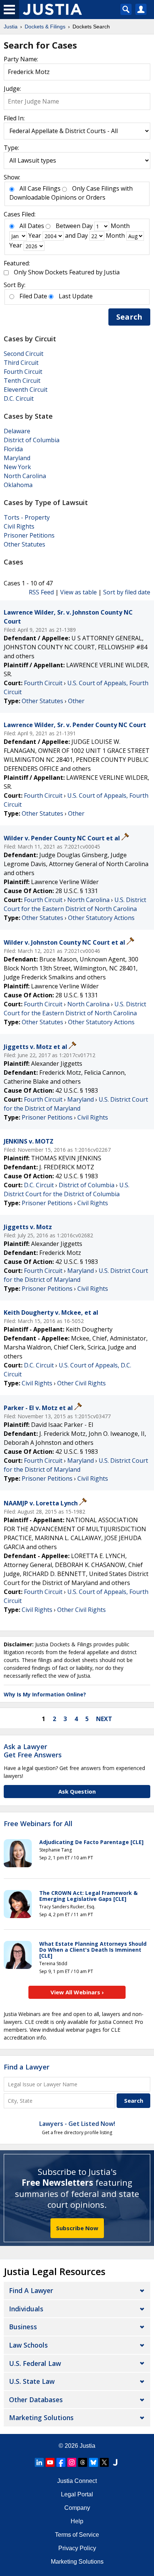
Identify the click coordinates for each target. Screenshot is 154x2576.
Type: (11, 148)
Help (77, 2521)
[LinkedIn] (39, 2462)
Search (129, 317)
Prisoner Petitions (29, 535)
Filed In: (14, 118)
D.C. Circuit (19, 398)
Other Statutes (24, 544)
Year (35, 236)
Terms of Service (77, 2535)
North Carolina (25, 476)
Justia (87, 2446)
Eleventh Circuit (26, 390)
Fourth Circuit (23, 372)
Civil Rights (19, 526)
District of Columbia (32, 440)
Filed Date (33, 296)
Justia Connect (77, 2481)
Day (87, 226)
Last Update (76, 296)
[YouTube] (50, 2462)
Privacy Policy (77, 2548)
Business (23, 2327)
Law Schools (28, 2345)
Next (104, 1719)
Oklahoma (18, 485)
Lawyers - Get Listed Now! (77, 2124)
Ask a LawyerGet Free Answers (33, 1751)
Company (77, 2508)
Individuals (26, 2309)
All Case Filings (40, 188)
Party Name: (21, 59)
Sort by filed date (127, 592)
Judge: (12, 89)
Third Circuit (21, 363)
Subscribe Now (77, 2228)
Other (76, 701)
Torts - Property (27, 517)
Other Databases (36, 2400)
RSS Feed (41, 592)
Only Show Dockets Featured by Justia (67, 272)
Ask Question (77, 1791)
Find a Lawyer (27, 2067)
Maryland (17, 458)
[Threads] (83, 2462)
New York (17, 467)
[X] (104, 2462)
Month (120, 226)
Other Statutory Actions (101, 918)
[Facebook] (61, 2462)
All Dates (32, 226)
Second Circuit (24, 354)
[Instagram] (72, 2462)
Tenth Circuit (22, 381)
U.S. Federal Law (35, 2363)
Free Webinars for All (38, 1824)
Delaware (17, 431)
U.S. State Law (32, 2381)
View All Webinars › (77, 1992)
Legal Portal (77, 2494)
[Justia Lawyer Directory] (115, 2462)
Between (68, 226)
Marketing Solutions (41, 2417)
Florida (13, 449)
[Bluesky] (93, 2462)
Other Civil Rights (81, 1383)
